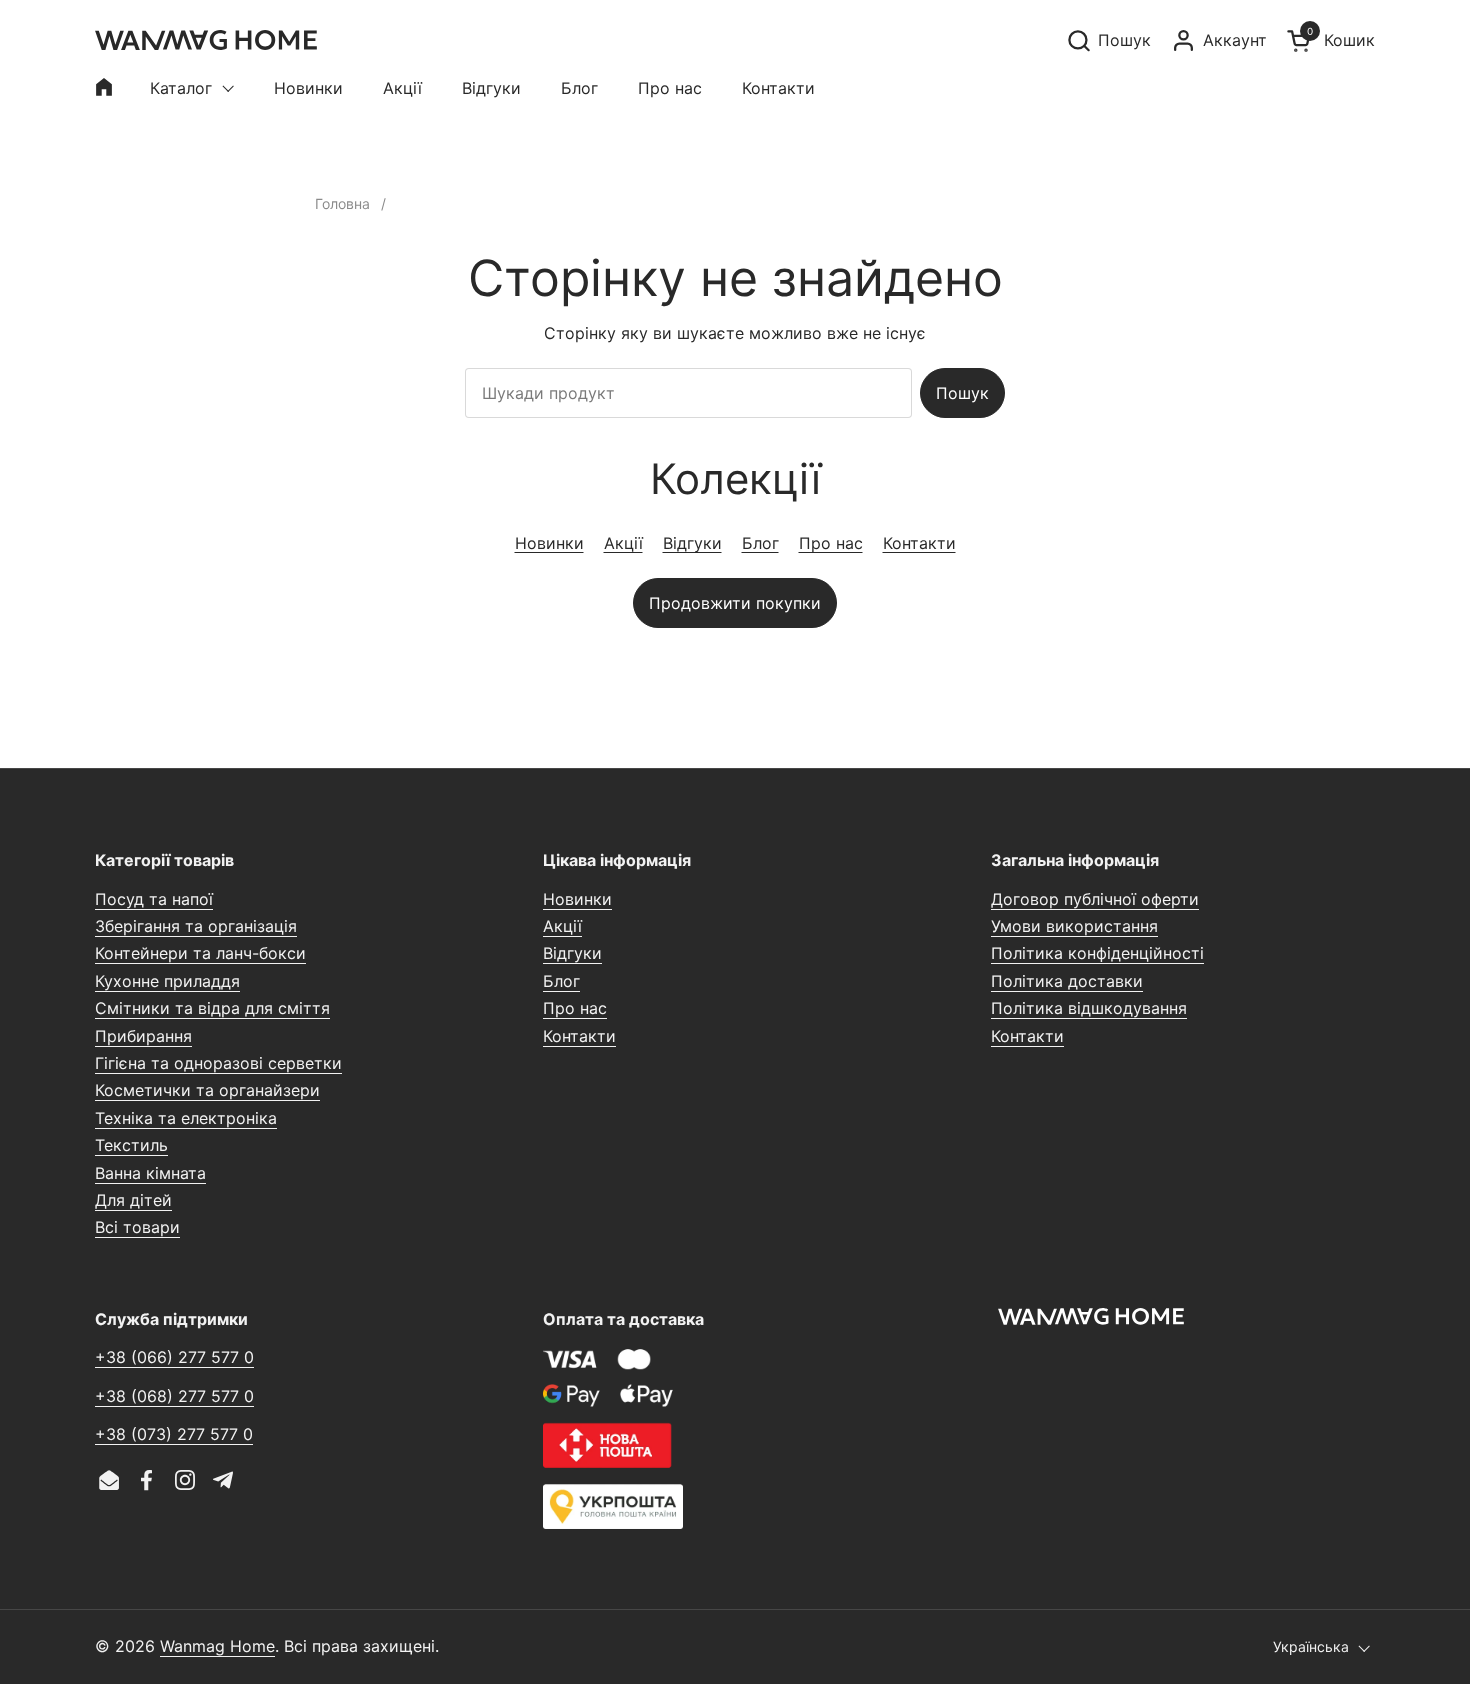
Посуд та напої (154, 899)
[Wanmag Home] (206, 40)
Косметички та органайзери (207, 1090)
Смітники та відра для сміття (212, 1008)
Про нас (831, 543)
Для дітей (133, 1200)
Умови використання (1074, 926)
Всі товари (137, 1227)
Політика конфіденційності (1097, 953)
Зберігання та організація (196, 926)
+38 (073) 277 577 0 (174, 1434)
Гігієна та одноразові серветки (218, 1063)
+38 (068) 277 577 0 (174, 1396)
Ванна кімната (150, 1173)
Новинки (549, 543)
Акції (623, 543)
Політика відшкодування (1089, 1008)
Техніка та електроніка (186, 1118)
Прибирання (143, 1036)
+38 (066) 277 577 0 (174, 1357)
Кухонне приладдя (167, 981)
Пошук (962, 393)
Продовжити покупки (735, 603)
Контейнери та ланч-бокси (200, 953)
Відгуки (692, 543)
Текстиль (131, 1145)
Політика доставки (1067, 981)
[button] (1108, 40)
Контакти (919, 543)
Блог (760, 543)
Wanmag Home (217, 1646)
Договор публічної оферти (1095, 899)
